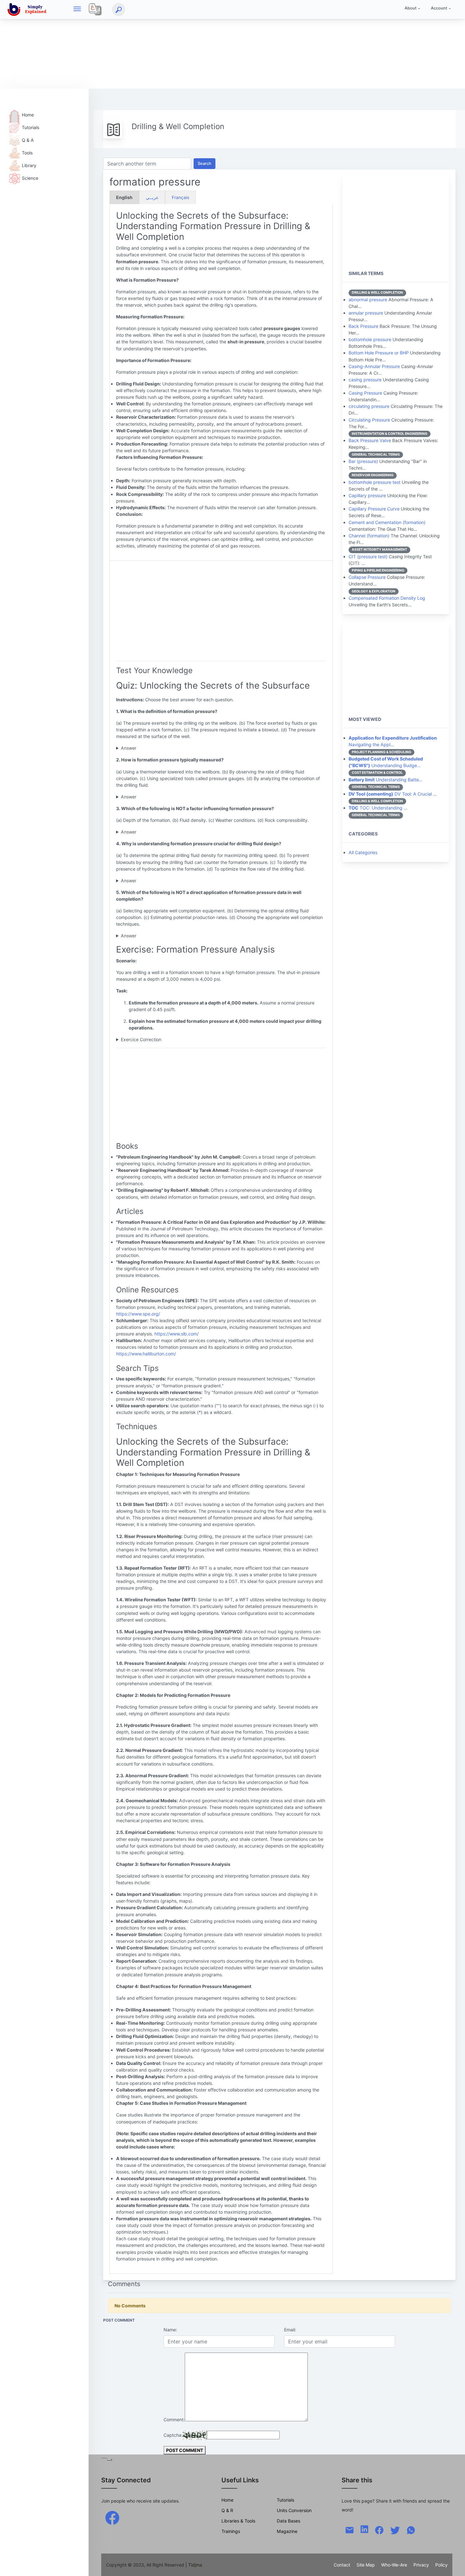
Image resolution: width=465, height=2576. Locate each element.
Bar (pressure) (363, 461)
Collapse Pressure (367, 577)
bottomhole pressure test (375, 482)
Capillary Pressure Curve (374, 509)
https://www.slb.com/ (177, 1334)
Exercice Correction (141, 1039)
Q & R (227, 2510)
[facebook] (112, 2517)
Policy (441, 2565)
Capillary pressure (367, 495)
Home (28, 115)
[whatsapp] (411, 2530)
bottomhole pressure (370, 339)
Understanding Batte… (386, 780)
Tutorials (31, 127)
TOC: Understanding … (378, 808)
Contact (342, 2565)
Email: (290, 2330)
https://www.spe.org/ (138, 1314)
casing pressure (365, 380)
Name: (170, 2330)
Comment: (174, 2420)
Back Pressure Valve (370, 440)
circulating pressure (369, 406)
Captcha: (173, 2435)
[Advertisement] (190, 44)
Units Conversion (294, 2510)
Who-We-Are (394, 2565)
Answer (129, 748)
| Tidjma (194, 2565)
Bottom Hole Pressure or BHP (379, 353)
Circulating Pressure (369, 420)
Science (30, 178)
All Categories (363, 852)
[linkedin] (364, 2529)
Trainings (231, 2531)
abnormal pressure (368, 300)
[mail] (350, 2530)
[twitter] (395, 2530)
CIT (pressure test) (368, 556)
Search (205, 163)
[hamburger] (77, 9)
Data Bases (288, 2521)
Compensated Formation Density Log (387, 598)
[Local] (95, 9)
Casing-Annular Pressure (374, 366)
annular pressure (366, 313)
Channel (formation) (369, 536)
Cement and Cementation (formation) (387, 522)
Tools (27, 153)
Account (439, 8)
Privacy (421, 2565)
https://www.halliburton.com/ (146, 1354)
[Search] (119, 9)
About (411, 8)
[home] (28, 9)
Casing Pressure (365, 393)
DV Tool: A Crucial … (393, 794)
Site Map (366, 2565)
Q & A (28, 140)
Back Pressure (363, 326)
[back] (454, 2565)
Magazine (287, 2531)
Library (29, 165)
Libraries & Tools (238, 2521)
